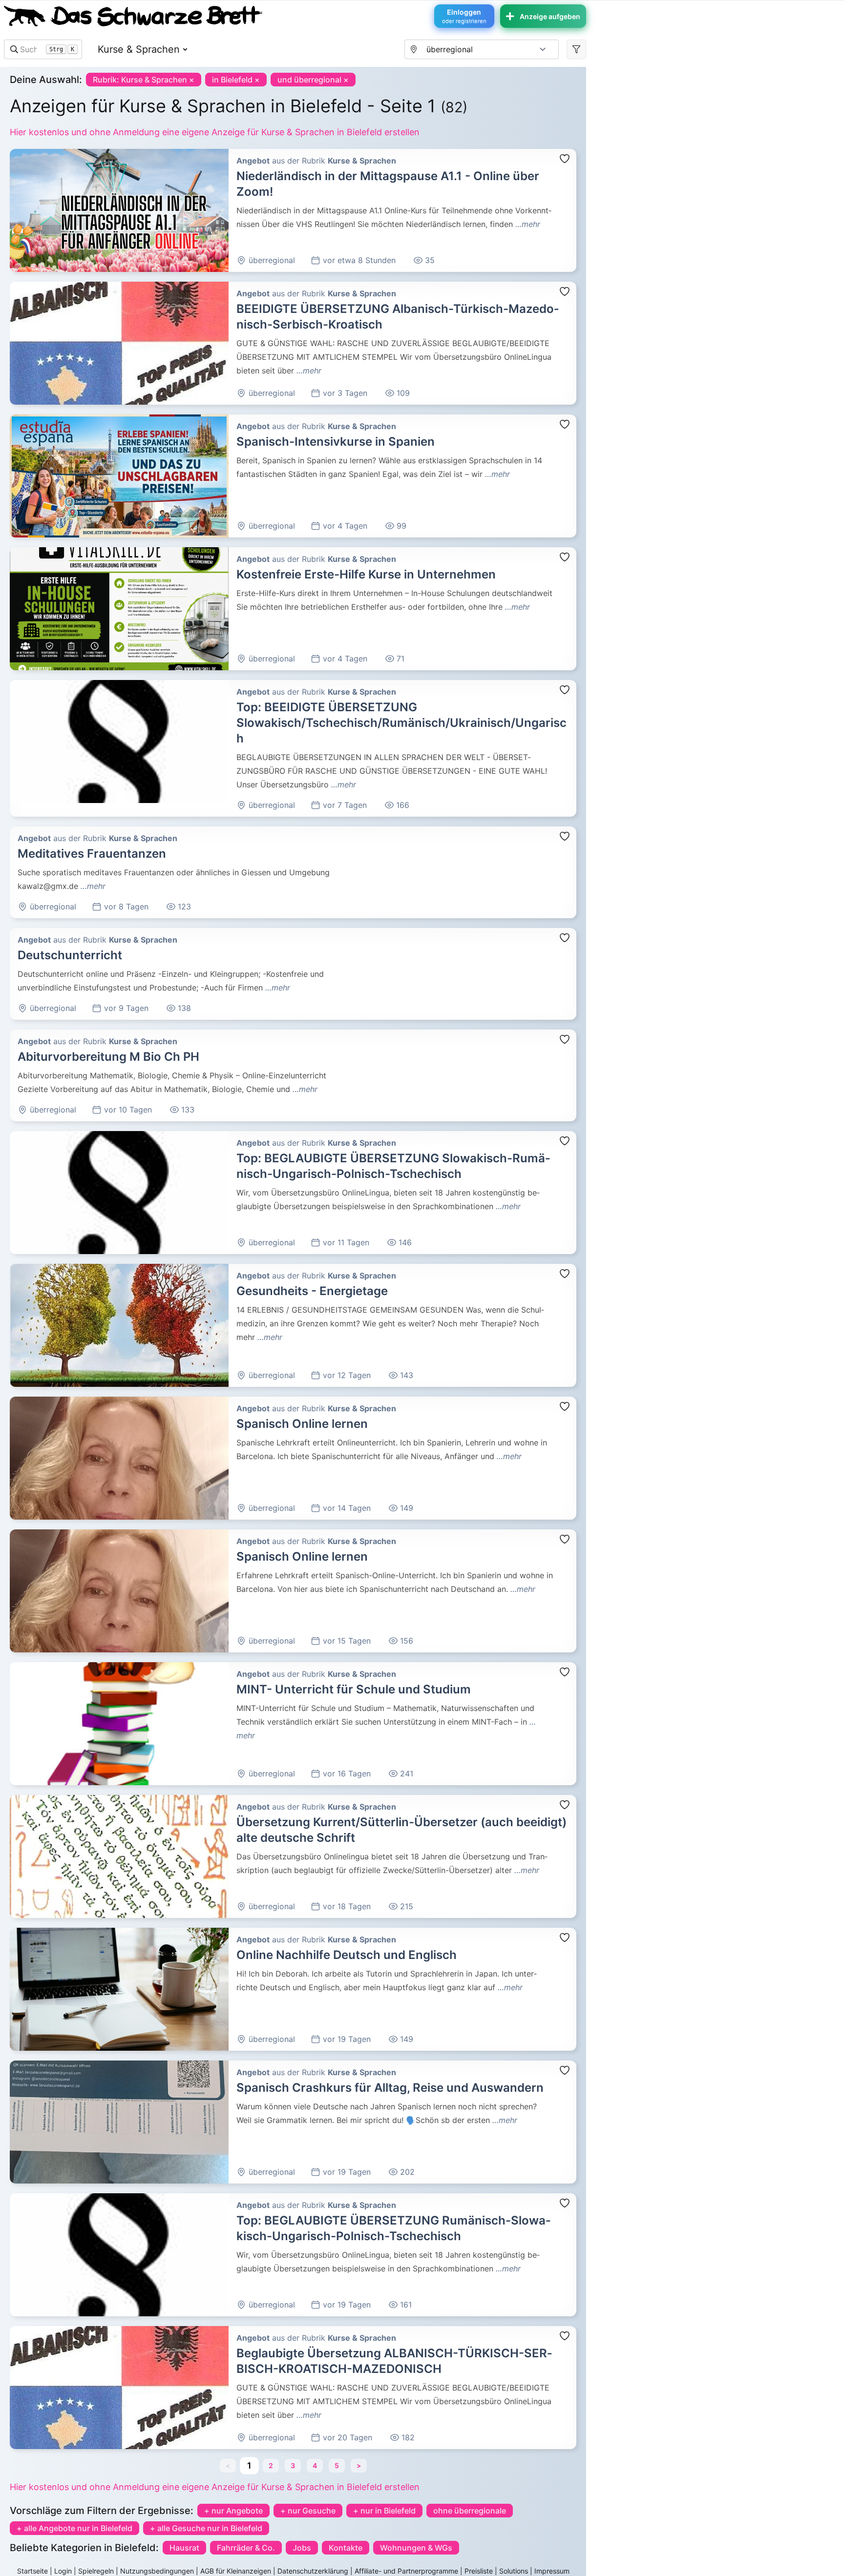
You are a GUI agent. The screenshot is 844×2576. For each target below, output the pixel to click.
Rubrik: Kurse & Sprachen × (144, 80)
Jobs (302, 2548)
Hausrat (184, 2548)
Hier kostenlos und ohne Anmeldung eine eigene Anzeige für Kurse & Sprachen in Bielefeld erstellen (215, 132)
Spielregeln (96, 2571)
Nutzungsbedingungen (157, 2571)
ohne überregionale (470, 2511)
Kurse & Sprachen (139, 49)
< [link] (228, 2465)
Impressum (552, 2571)
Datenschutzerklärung (313, 2571)
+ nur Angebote (233, 2511)
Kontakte (346, 2548)
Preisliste (479, 2571)
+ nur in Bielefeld (384, 2511)
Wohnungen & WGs (416, 2548)
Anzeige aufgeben (550, 16)
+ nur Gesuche (308, 2511)
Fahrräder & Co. (246, 2548)
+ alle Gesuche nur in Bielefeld (206, 2528)
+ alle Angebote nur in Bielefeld (74, 2528)
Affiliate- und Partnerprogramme (406, 2571)
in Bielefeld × (236, 80)
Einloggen (464, 16)
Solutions (514, 2571)
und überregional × (313, 80)
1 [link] (249, 2465)
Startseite (32, 2571)
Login (63, 2571)
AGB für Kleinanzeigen (236, 2571)
